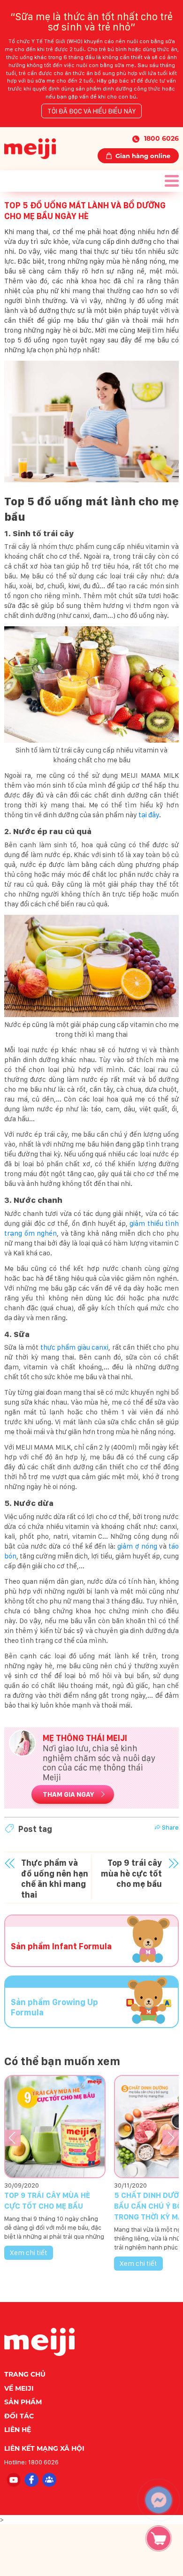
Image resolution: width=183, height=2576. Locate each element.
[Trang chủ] (30, 148)
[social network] (13, 2479)
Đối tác (19, 2416)
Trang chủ (25, 2374)
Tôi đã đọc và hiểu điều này (91, 111)
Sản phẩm (23, 2402)
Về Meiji (19, 2388)
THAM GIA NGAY (69, 1794)
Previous (12, 2138)
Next (171, 2138)
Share (170, 1827)
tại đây (149, 815)
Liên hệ (18, 2430)
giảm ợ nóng (137, 1546)
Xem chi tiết (29, 2253)
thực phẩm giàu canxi (75, 1347)
